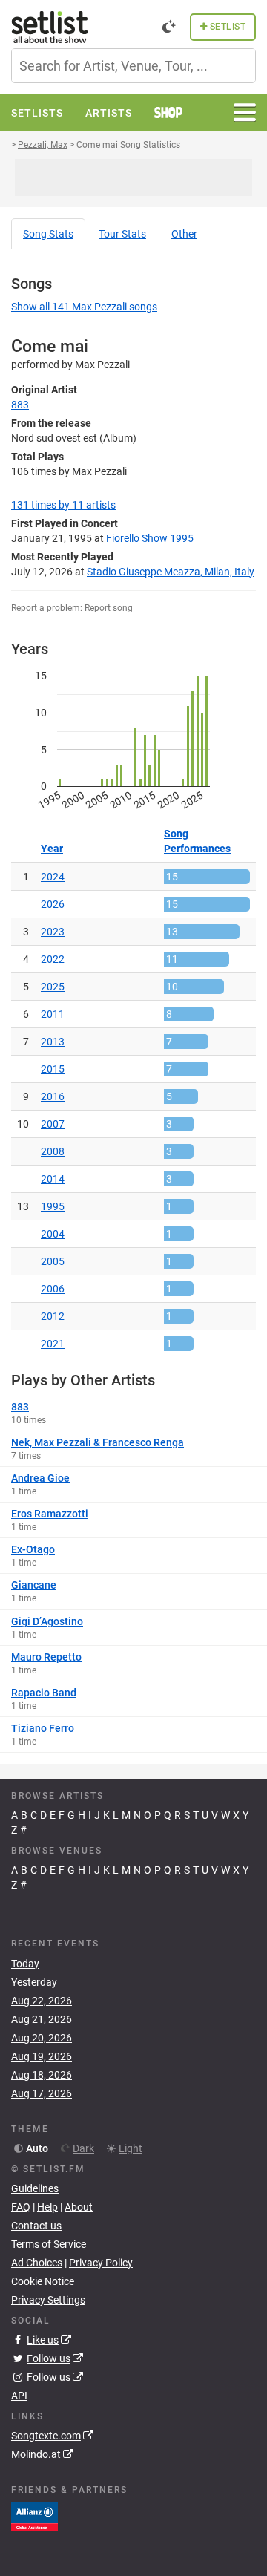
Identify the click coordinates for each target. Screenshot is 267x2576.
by (63, 505)
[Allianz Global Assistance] (34, 2516)
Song (48, 234)
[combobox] (133, 66)
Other (184, 234)
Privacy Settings (48, 2300)
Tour (122, 234)
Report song (109, 608)
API (19, 2396)
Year (52, 849)
